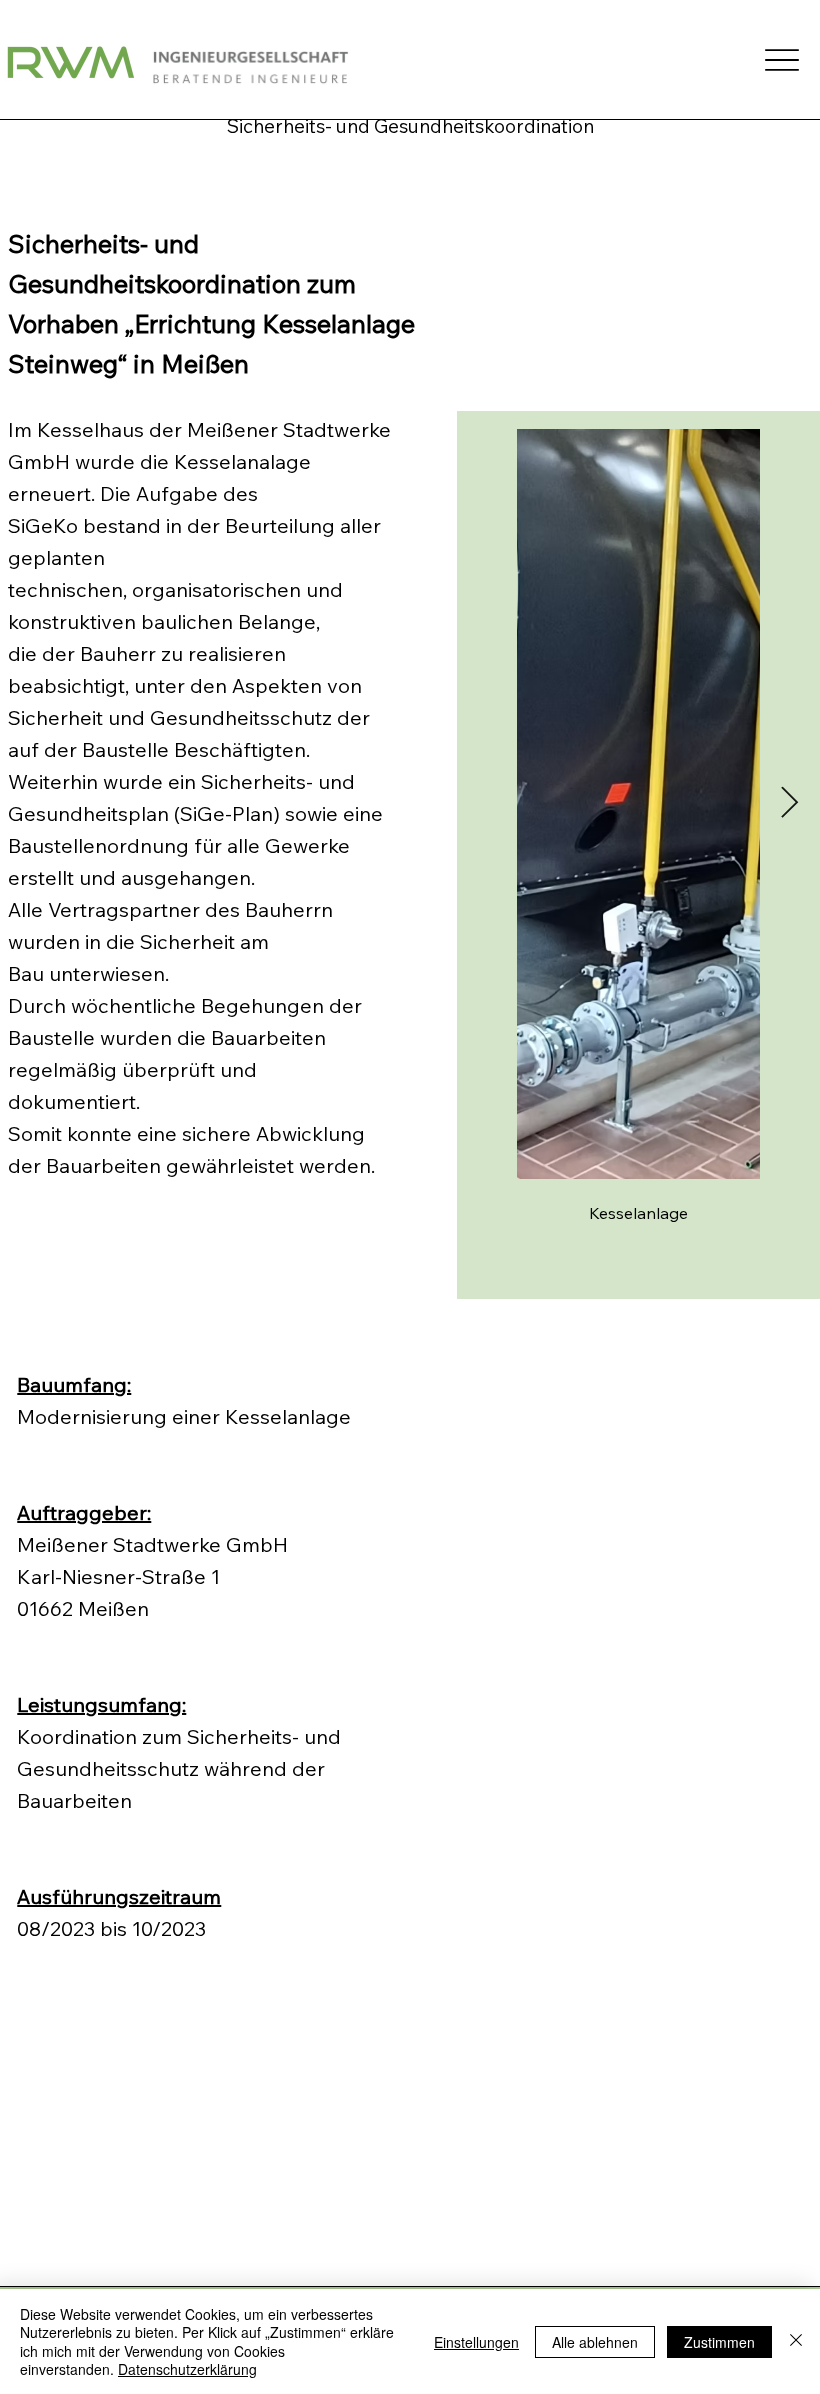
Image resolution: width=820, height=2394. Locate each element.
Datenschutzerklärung (187, 2369)
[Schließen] (796, 2341)
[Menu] (782, 59)
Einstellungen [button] (476, 2342)
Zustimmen (719, 2342)
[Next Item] (790, 804)
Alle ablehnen (595, 2342)
